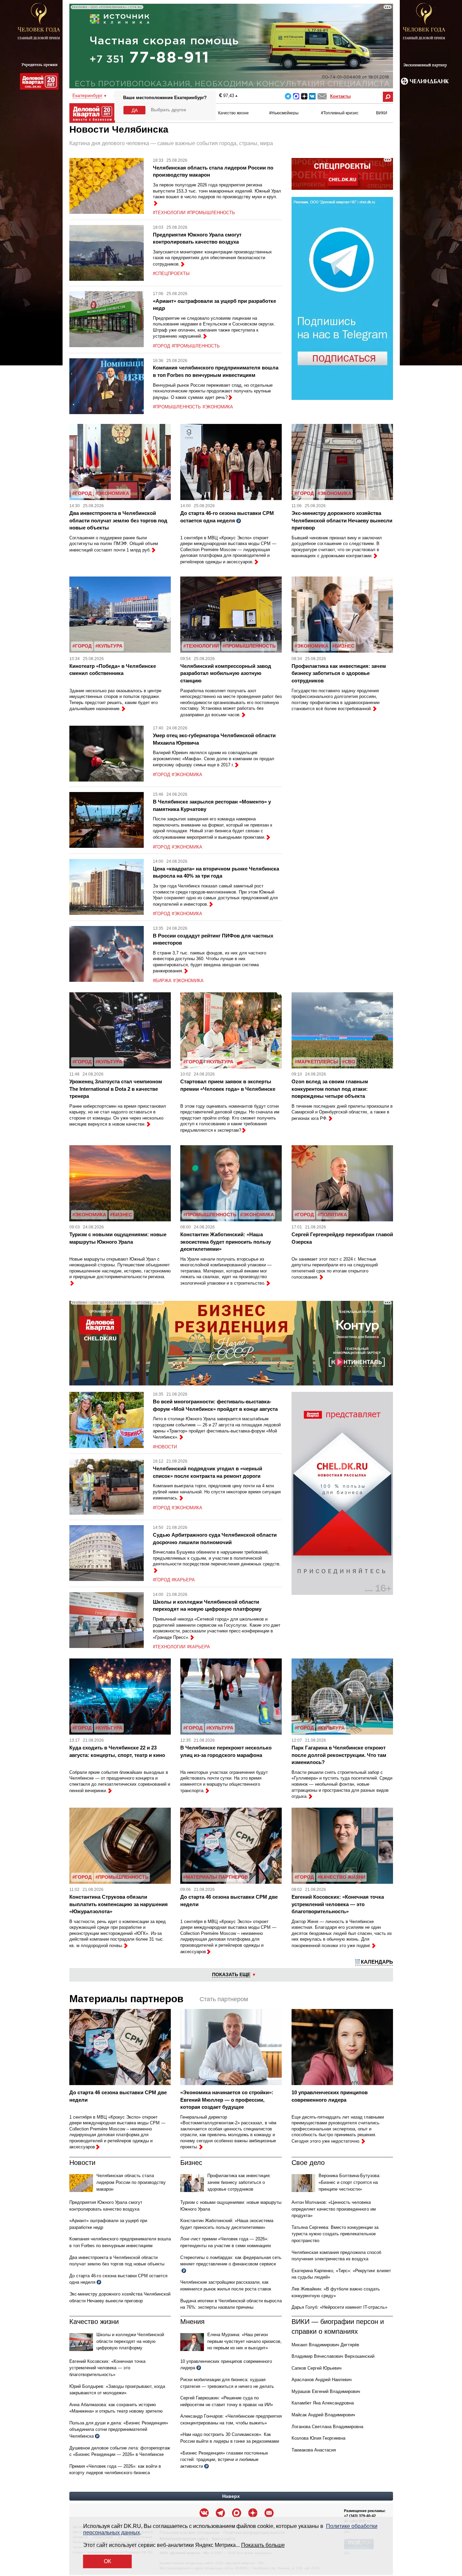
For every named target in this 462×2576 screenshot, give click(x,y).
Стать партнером (224, 1999)
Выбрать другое (168, 110)
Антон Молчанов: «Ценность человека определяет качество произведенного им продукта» (334, 2209)
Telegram (288, 96)
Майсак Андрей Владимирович (323, 2415)
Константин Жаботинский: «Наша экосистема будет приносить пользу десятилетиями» (226, 1242)
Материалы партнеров (126, 1999)
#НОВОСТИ (165, 1447)
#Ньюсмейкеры (284, 113)
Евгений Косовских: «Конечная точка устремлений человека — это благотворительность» (338, 1904)
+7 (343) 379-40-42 (360, 2516)
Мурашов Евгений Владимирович (326, 2391)
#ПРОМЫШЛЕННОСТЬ (211, 213)
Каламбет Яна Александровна (323, 2403)
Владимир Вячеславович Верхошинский (333, 2356)
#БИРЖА (162, 981)
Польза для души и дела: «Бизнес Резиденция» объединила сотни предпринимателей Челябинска (119, 2430)
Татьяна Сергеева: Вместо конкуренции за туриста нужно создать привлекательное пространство (335, 2234)
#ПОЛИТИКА (332, 1215)
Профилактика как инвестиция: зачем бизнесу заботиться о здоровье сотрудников (339, 673)
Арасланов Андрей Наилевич (322, 2380)
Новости (82, 2163)
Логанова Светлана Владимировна (327, 2427)
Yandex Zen (304, 96)
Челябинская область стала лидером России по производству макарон (131, 2182)
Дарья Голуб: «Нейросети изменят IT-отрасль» (339, 2307)
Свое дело (308, 2163)
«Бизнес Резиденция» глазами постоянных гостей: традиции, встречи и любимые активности (224, 2460)
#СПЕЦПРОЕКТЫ (171, 274)
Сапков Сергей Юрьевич (317, 2368)
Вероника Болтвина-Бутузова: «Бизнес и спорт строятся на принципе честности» (350, 2182)
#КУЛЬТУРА (109, 646)
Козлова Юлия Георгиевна (318, 2438)
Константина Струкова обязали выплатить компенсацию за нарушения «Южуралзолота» (119, 1904)
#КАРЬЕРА (183, 1580)
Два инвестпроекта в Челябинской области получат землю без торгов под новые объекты (118, 520)
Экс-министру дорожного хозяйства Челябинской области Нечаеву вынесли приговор (342, 520)
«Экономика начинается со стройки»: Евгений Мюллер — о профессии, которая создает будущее (227, 2100)
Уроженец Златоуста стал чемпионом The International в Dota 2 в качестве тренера (116, 1089)
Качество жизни (233, 113)
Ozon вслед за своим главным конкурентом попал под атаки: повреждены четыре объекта (330, 1089)
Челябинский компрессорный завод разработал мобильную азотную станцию (226, 673)
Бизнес (191, 2163)
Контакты (340, 96)
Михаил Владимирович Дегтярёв (325, 2345)
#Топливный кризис (340, 113)
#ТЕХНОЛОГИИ (169, 213)
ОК (107, 2561)
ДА (135, 110)
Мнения (192, 2322)
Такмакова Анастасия (314, 2450)
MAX (296, 96)
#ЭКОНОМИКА (218, 407)
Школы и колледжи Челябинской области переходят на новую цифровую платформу (130, 2341)
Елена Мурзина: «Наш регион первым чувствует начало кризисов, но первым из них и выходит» (245, 2341)
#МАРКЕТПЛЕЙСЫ (316, 1062)
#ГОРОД (161, 346)
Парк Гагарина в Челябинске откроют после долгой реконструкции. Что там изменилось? (339, 1755)
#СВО (349, 1062)
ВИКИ (382, 113)
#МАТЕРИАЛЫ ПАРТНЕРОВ (216, 1877)
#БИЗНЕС (343, 646)
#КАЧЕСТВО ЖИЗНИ (341, 1877)
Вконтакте (312, 96)
